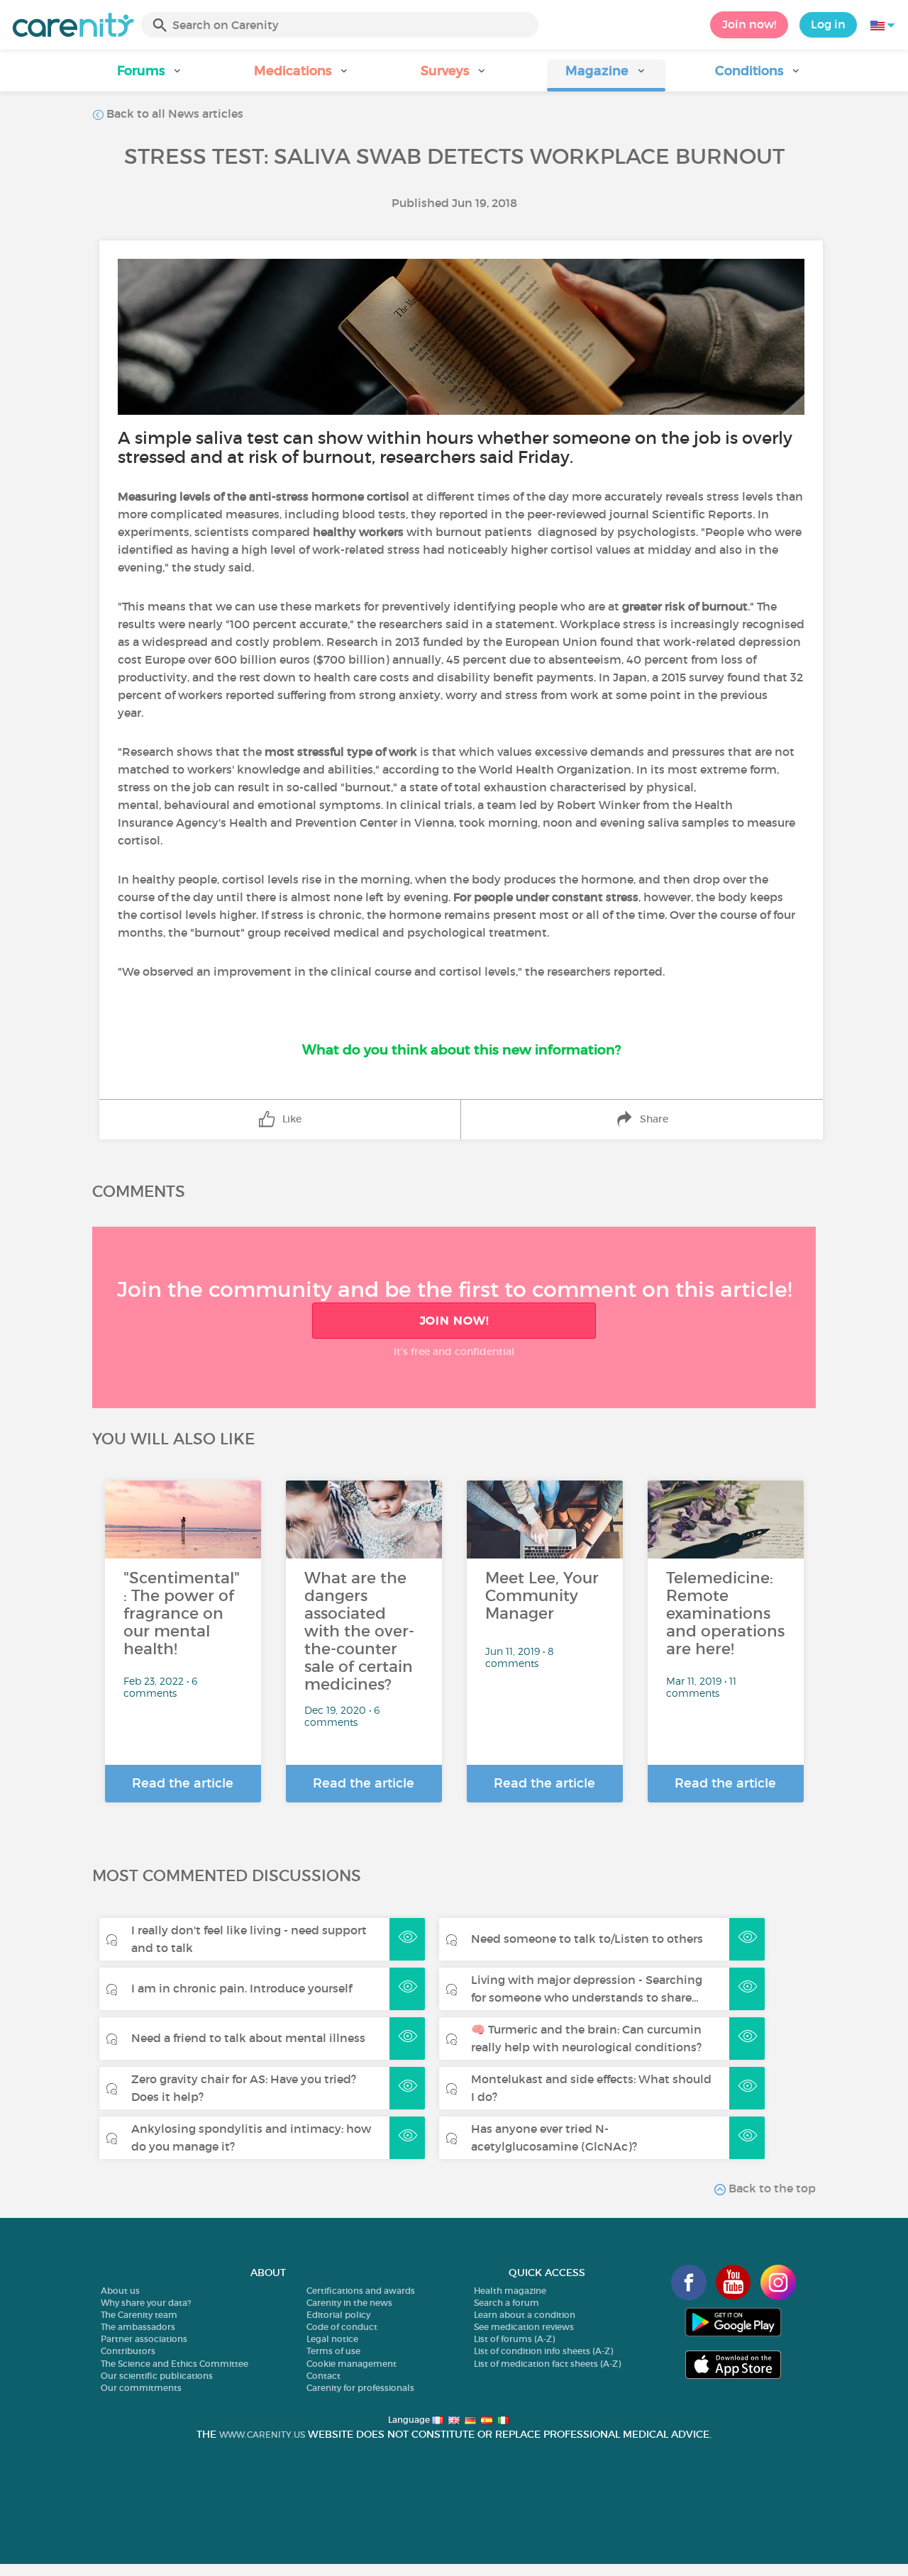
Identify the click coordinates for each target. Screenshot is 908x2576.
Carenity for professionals (360, 2388)
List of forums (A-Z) (514, 2339)
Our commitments (141, 2388)
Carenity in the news (349, 2303)
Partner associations (144, 2339)
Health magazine (510, 2291)
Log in (828, 24)
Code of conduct (342, 2327)
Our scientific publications (157, 2376)
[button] (150, 76)
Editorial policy (338, 2315)
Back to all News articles (173, 113)
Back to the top (771, 2188)
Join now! (749, 24)
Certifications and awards (361, 2291)
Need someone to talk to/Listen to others (587, 1939)
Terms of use (333, 2351)
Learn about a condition (525, 2315)
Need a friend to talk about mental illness (248, 2038)
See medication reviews (524, 2327)
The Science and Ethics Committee (175, 2364)
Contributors (128, 2351)
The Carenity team (139, 2315)
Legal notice (332, 2339)
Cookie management (351, 2364)
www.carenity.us (262, 2435)
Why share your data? (146, 2303)
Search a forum (506, 2303)
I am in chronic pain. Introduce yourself (242, 1988)
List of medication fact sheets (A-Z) (547, 2364)
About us (120, 2291)
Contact (323, 2376)
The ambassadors (138, 2327)
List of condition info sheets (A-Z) (543, 2351)
